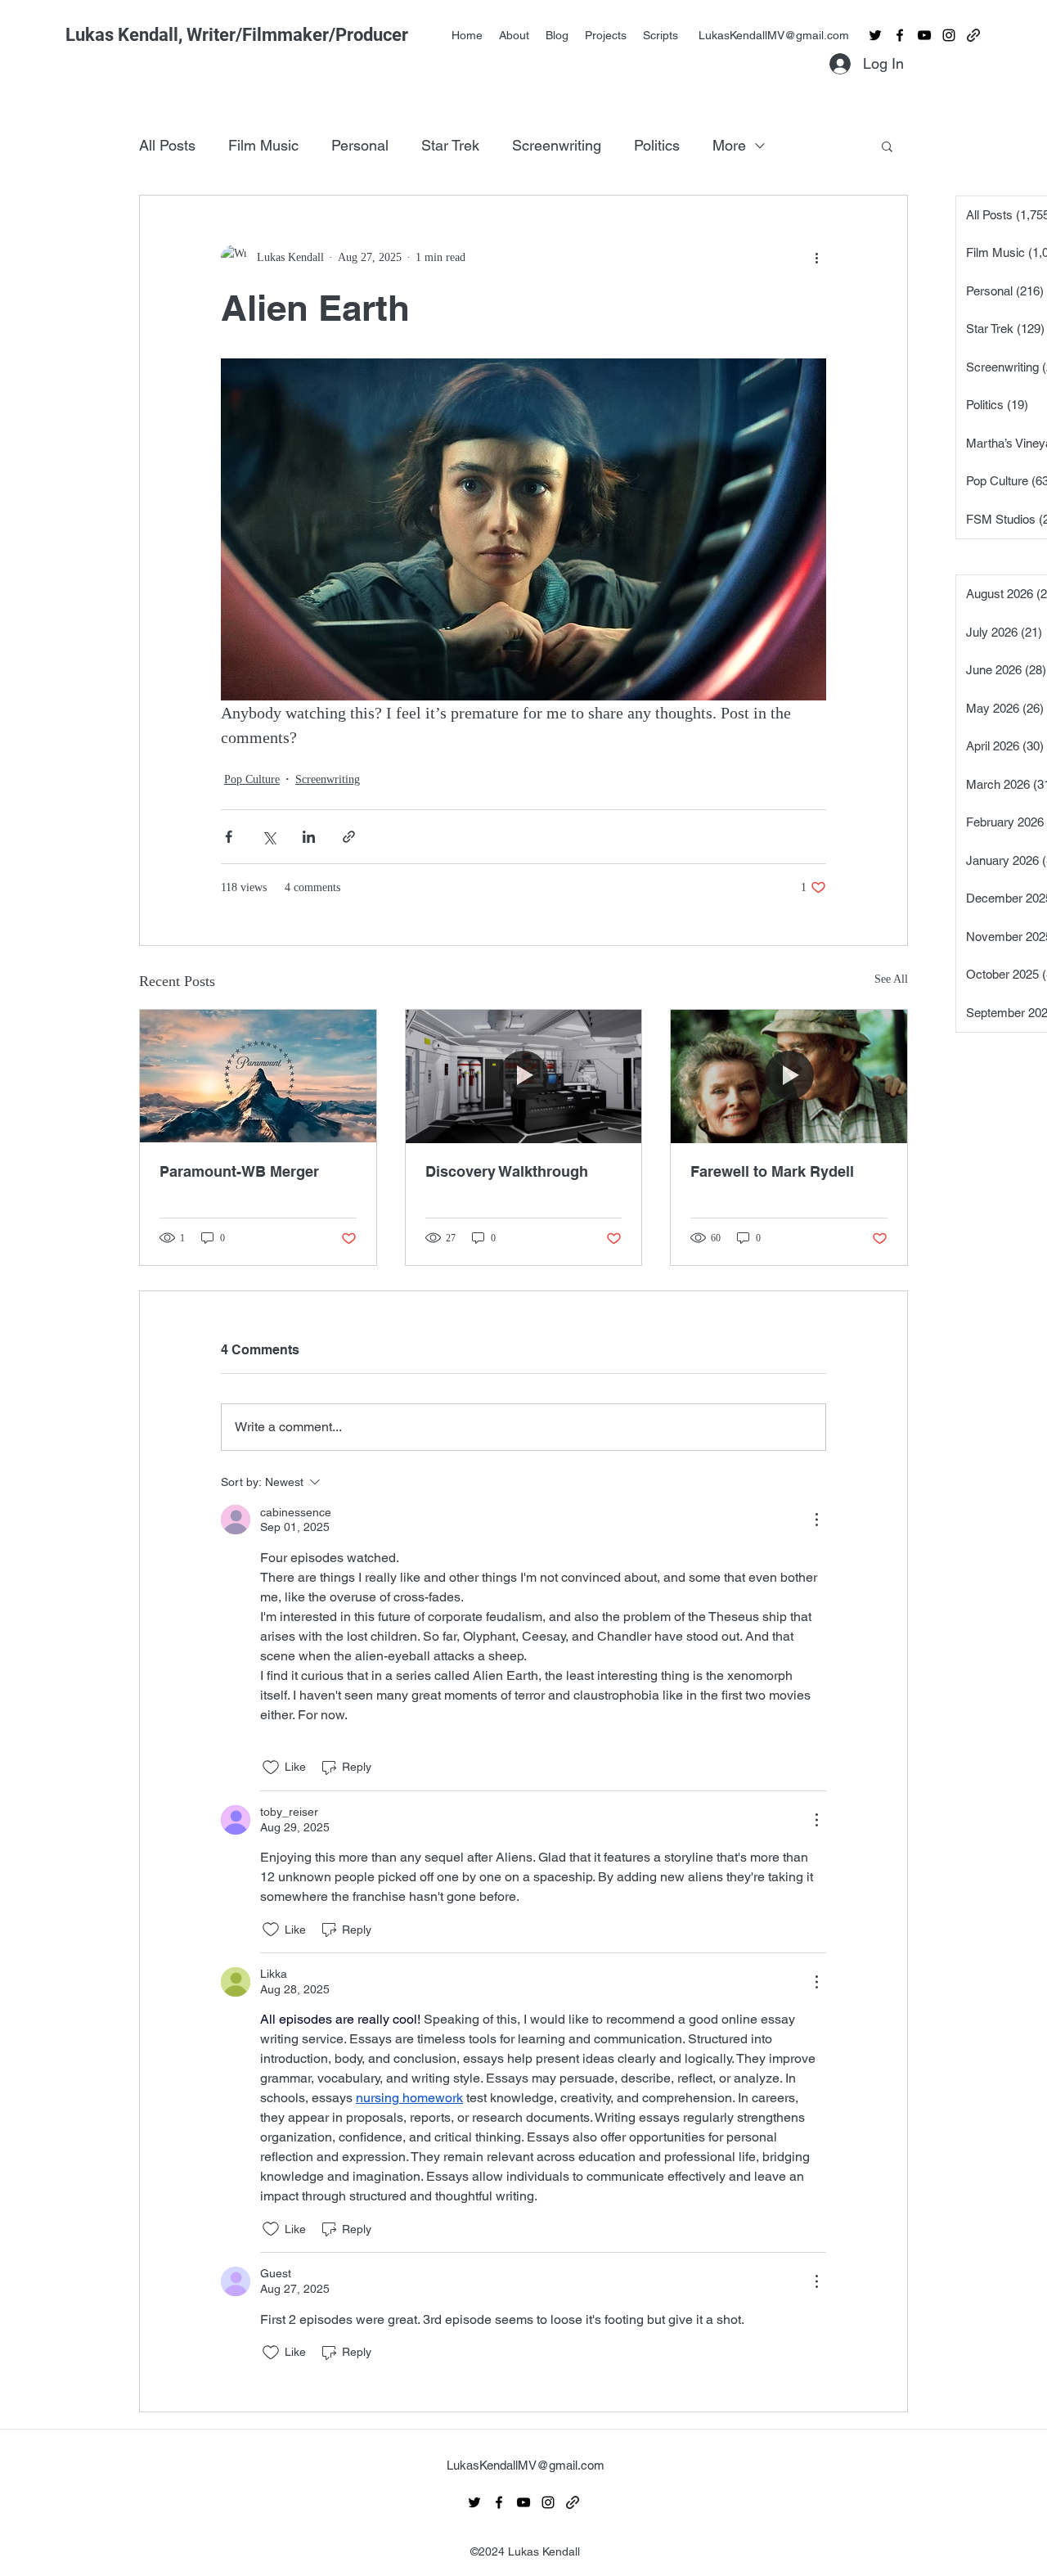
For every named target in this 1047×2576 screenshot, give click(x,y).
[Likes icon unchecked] (271, 1768)
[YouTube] (924, 35)
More (729, 145)
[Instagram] (949, 35)
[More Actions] (816, 1520)
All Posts (167, 145)
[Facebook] (900, 35)
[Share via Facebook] (229, 837)
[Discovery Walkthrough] (524, 1076)
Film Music (263, 145)
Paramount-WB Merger (239, 1171)
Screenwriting (557, 145)
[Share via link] (349, 837)
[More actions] (816, 258)
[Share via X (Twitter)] (269, 837)
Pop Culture (252, 779)
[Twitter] (875, 35)
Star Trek (450, 145)
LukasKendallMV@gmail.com (774, 35)
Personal (360, 145)
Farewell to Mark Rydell (772, 1171)
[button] (887, 146)
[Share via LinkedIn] (309, 837)
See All (891, 979)
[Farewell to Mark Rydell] (789, 1076)
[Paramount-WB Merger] (258, 1076)
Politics (657, 145)
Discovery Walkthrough (507, 1171)
